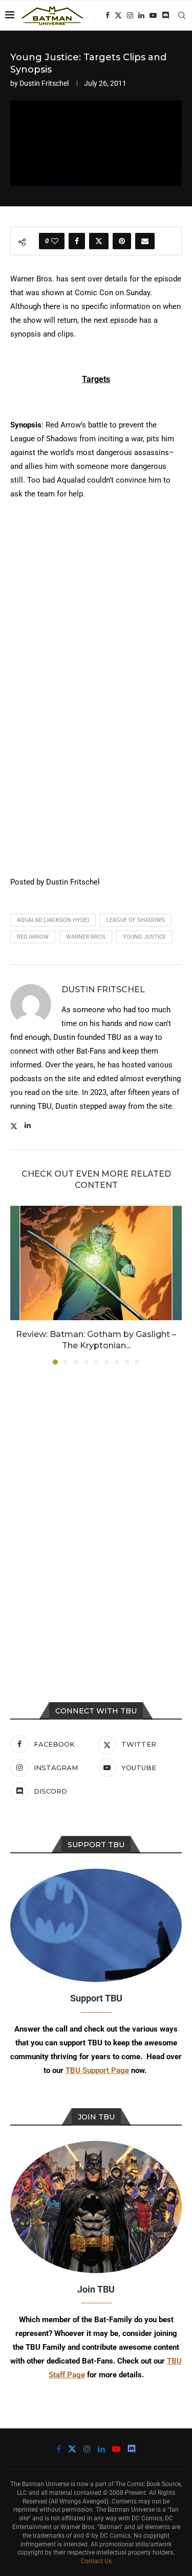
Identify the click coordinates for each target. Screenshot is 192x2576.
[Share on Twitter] (99, 241)
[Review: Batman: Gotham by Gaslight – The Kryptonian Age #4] (96, 1263)
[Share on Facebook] (77, 241)
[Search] (182, 15)
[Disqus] (96, 1511)
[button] (19, 1285)
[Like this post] (55, 241)
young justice (144, 937)
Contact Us (96, 2561)
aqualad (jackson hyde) (53, 920)
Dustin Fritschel (44, 83)
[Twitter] (118, 15)
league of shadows (136, 920)
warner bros (86, 937)
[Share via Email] (145, 241)
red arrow (33, 937)
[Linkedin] (141, 15)
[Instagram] (130, 15)
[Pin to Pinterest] (122, 241)
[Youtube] (153, 15)
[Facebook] (108, 15)
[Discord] (165, 15)
